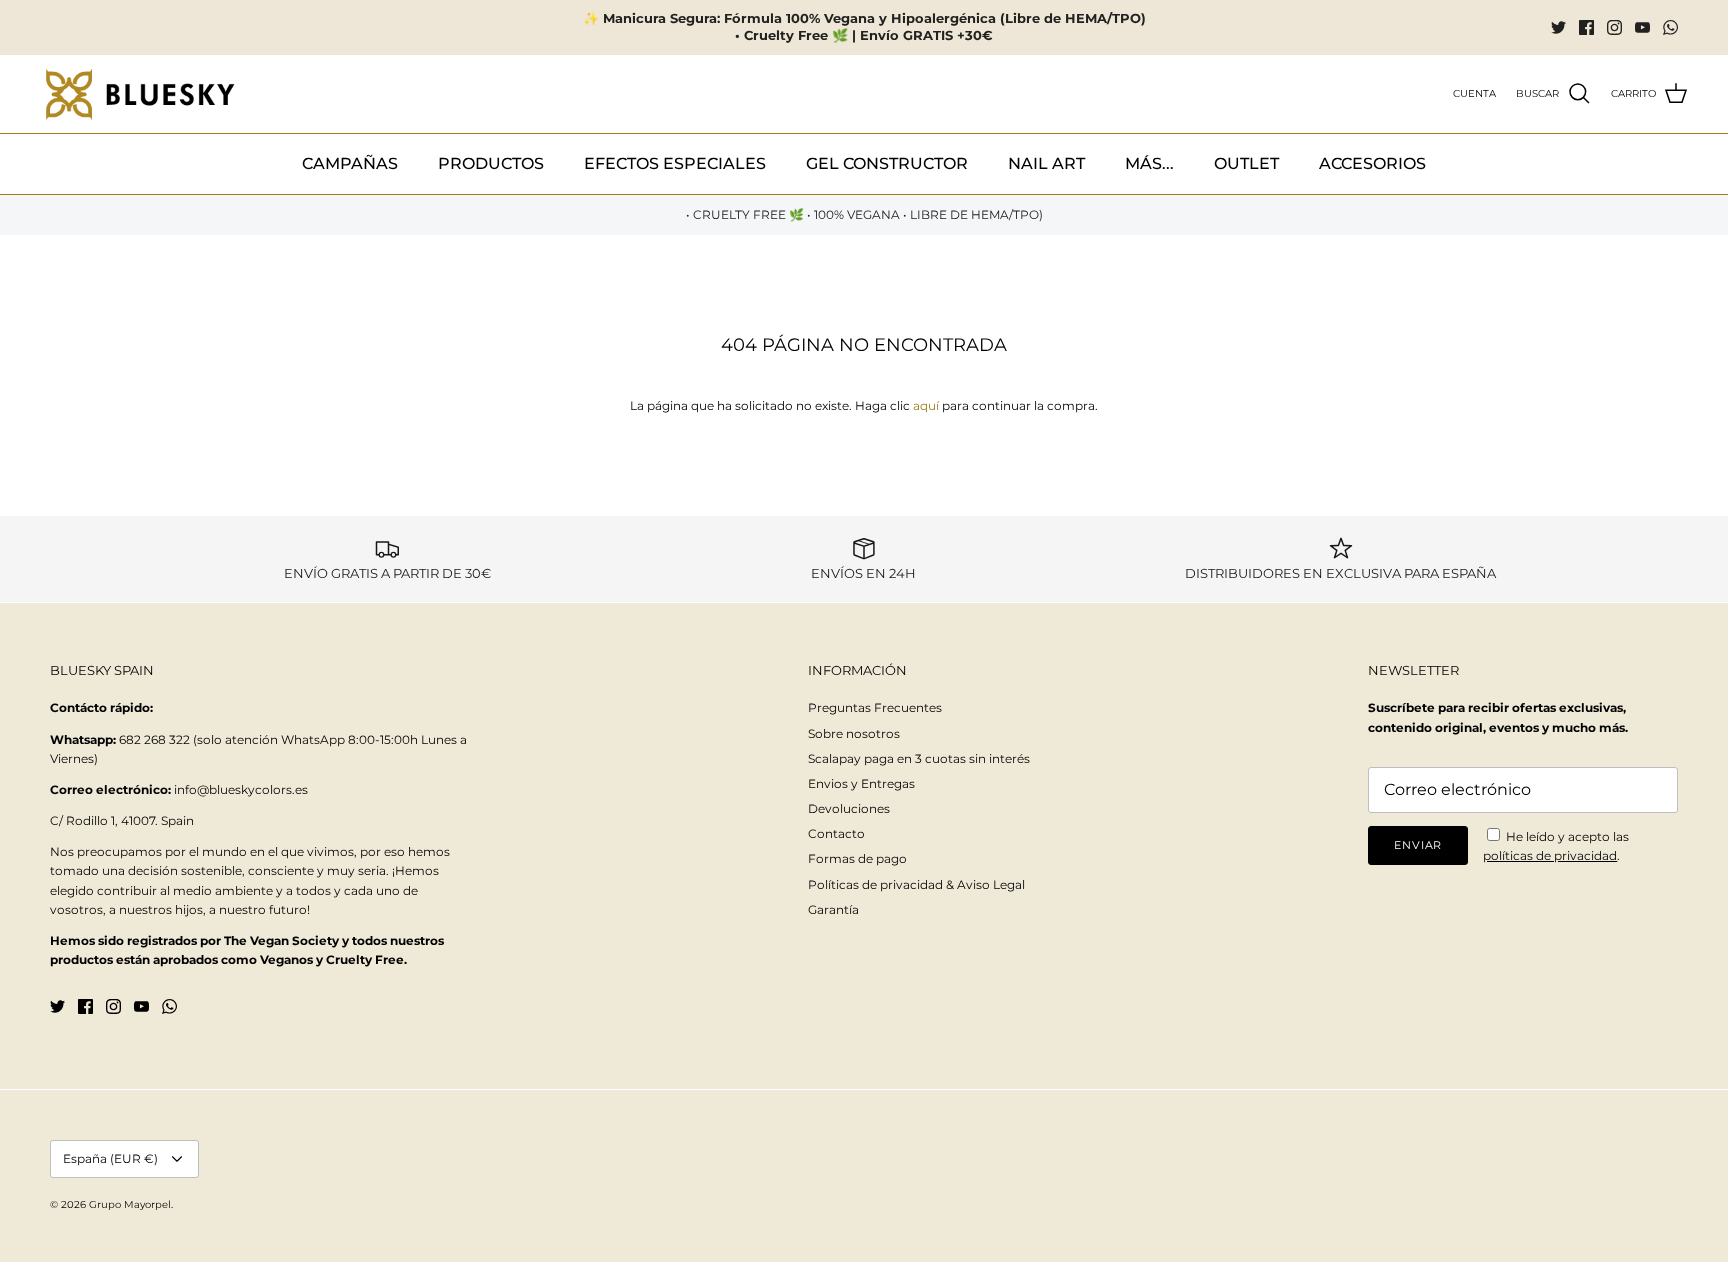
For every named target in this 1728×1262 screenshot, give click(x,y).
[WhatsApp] (1670, 27)
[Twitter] (1558, 27)
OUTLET (1246, 163)
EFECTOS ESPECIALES (675, 163)
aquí (926, 405)
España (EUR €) (110, 1158)
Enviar (1418, 845)
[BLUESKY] (140, 94)
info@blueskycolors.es (241, 789)
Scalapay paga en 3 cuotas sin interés (919, 758)
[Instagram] (1614, 27)
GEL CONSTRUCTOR (887, 163)
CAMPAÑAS (350, 163)
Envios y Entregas (861, 783)
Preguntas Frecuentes (875, 707)
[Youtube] (1642, 27)
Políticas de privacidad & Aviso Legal (916, 884)
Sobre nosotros (854, 733)
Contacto (836, 833)
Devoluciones (849, 808)
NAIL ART (1046, 163)
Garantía (833, 909)
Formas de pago (857, 858)
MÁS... (1149, 163)
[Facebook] (1586, 27)
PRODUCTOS (491, 163)
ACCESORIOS (1372, 163)
